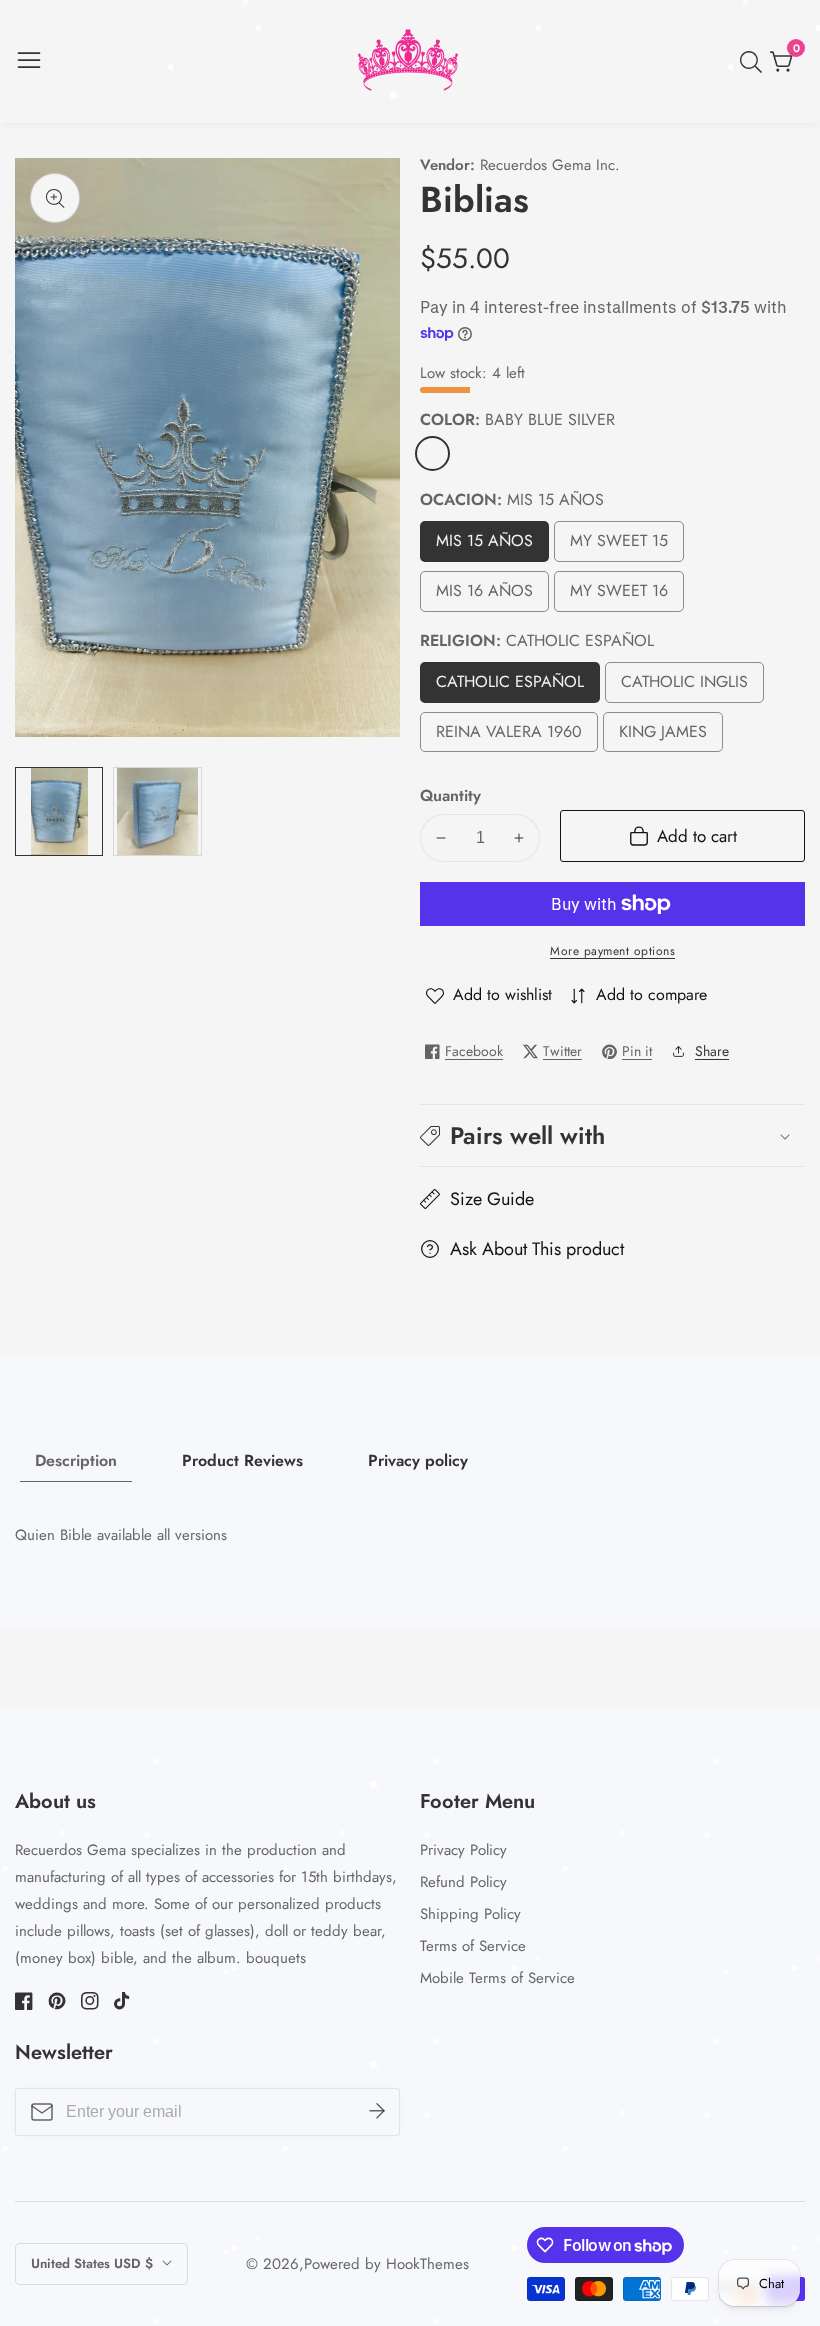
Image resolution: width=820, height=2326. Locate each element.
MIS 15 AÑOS (484, 545)
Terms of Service (473, 1946)
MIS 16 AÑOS (484, 595)
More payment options (612, 951)
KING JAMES (664, 736)
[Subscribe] (377, 2112)
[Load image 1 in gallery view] (59, 811)
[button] (612, 1135)
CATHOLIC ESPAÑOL (510, 686)
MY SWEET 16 (619, 595)
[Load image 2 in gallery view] (157, 811)
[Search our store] (755, 62)
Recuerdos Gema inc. (550, 165)
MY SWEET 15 (619, 545)
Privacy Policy (463, 1850)
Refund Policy (463, 1882)
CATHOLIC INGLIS (689, 686)
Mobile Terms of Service (497, 1978)
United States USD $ (94, 2263)
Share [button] (712, 1051)
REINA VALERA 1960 (509, 736)
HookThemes (427, 2264)
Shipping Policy (470, 1914)
